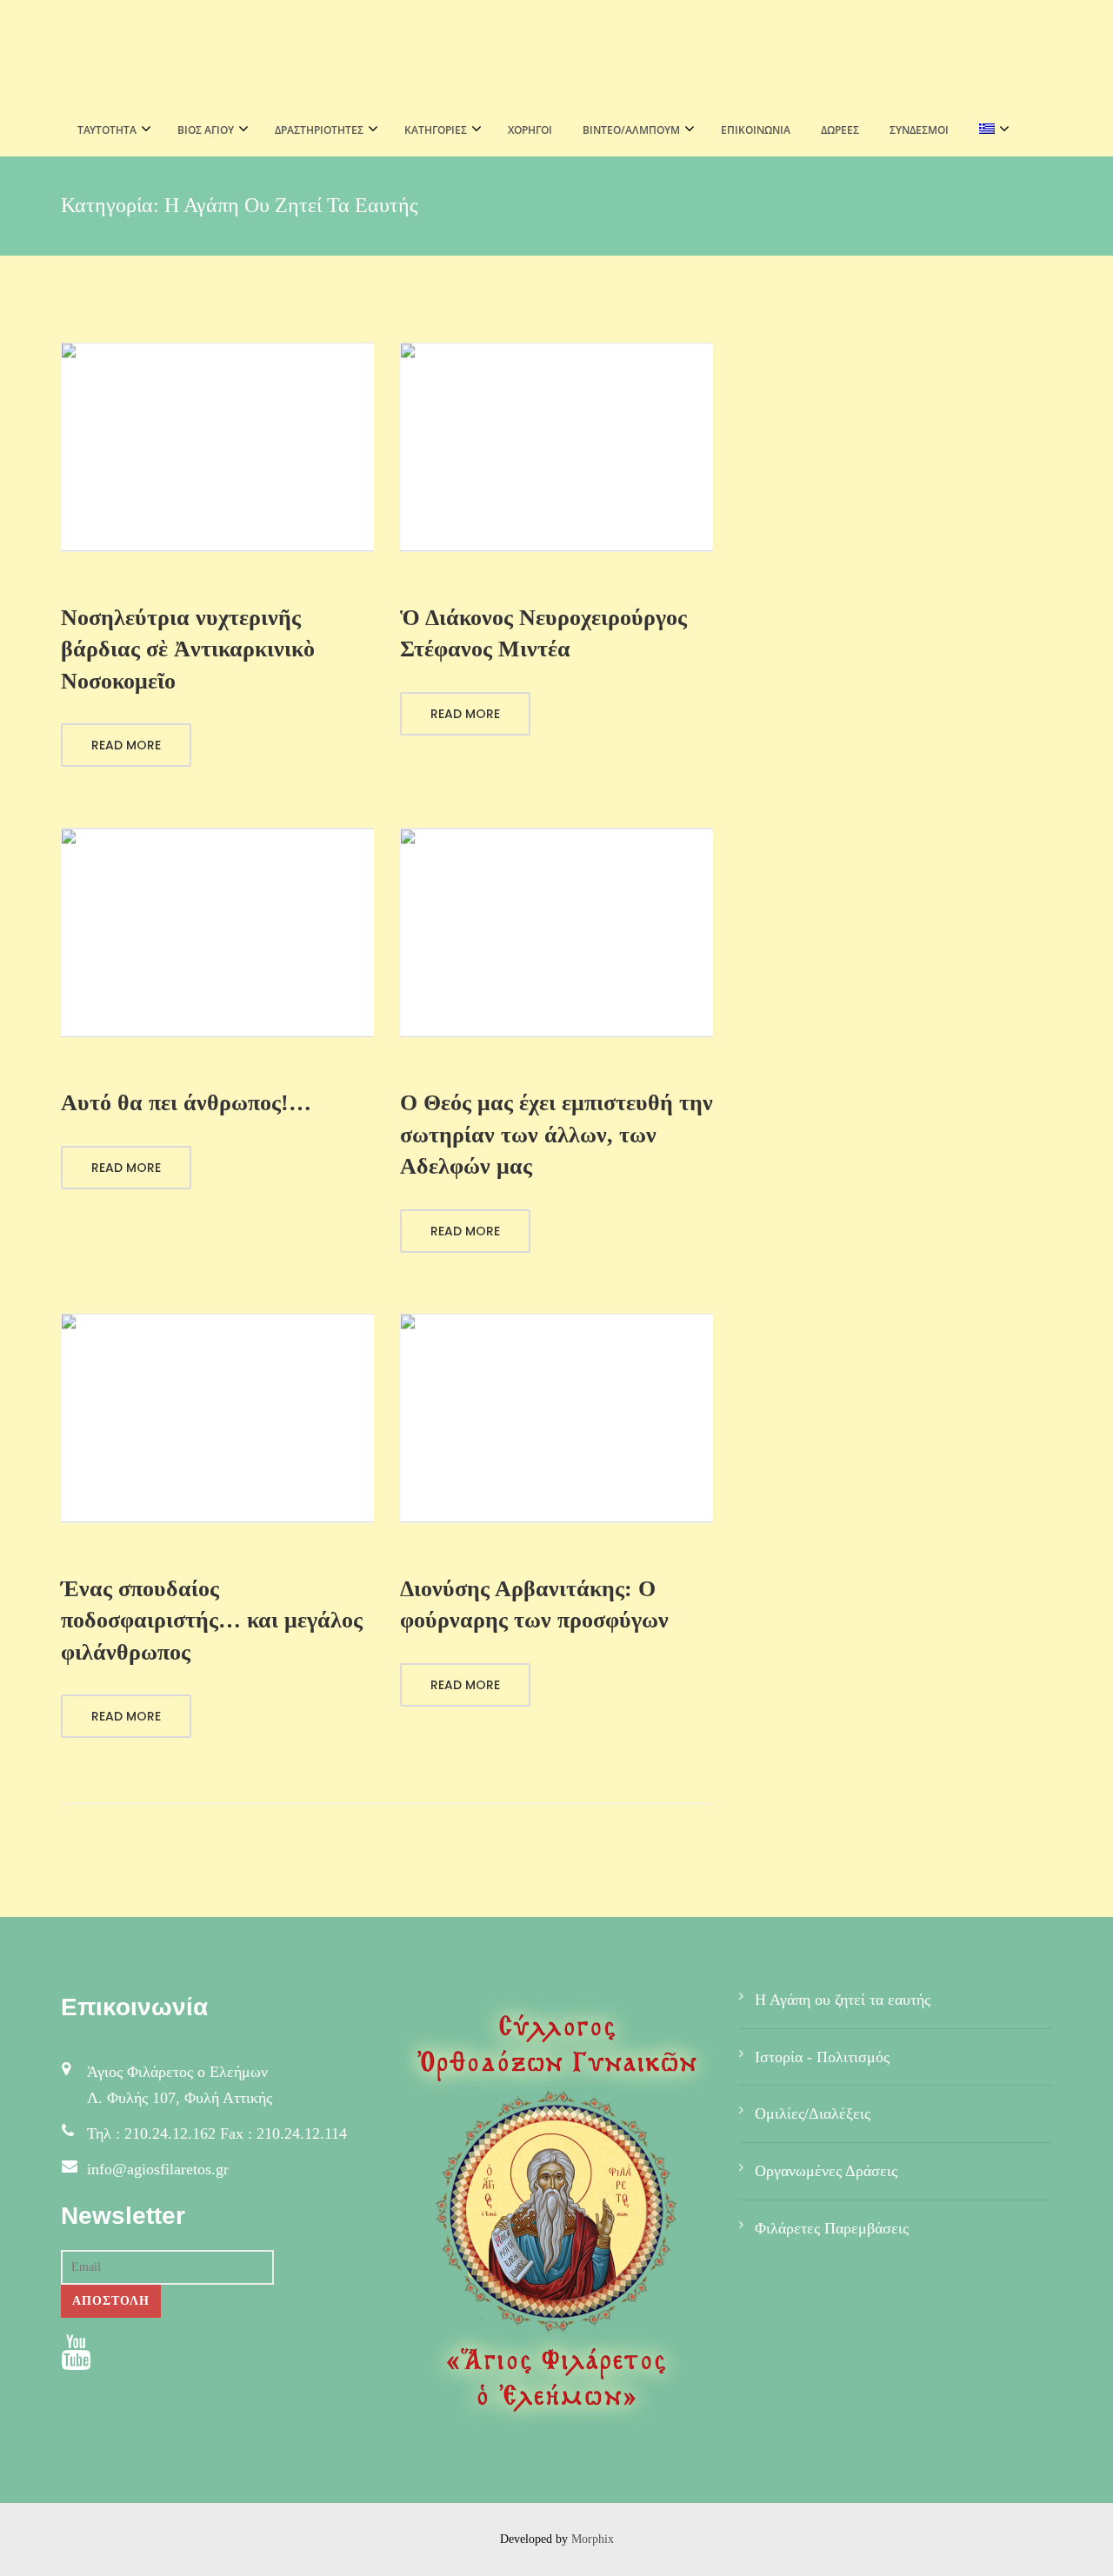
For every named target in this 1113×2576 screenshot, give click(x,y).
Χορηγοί (530, 130)
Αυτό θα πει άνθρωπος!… (186, 1103)
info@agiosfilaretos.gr (158, 2169)
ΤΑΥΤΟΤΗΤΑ (107, 130)
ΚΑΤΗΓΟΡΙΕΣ (436, 130)
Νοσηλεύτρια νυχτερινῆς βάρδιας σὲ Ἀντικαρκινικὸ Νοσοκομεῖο (188, 649)
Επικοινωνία (756, 130)
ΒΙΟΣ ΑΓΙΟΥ (206, 130)
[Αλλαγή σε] (989, 130)
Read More (126, 745)
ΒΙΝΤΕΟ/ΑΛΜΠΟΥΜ (631, 130)
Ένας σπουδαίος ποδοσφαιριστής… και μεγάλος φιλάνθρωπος (212, 1621)
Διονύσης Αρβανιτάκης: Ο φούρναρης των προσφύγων (534, 1604)
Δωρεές (840, 130)
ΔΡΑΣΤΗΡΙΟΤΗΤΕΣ (319, 130)
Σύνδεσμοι (919, 130)
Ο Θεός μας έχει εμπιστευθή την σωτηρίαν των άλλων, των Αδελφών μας (556, 1135)
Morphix (593, 2539)
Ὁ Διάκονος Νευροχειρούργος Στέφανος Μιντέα (543, 633)
